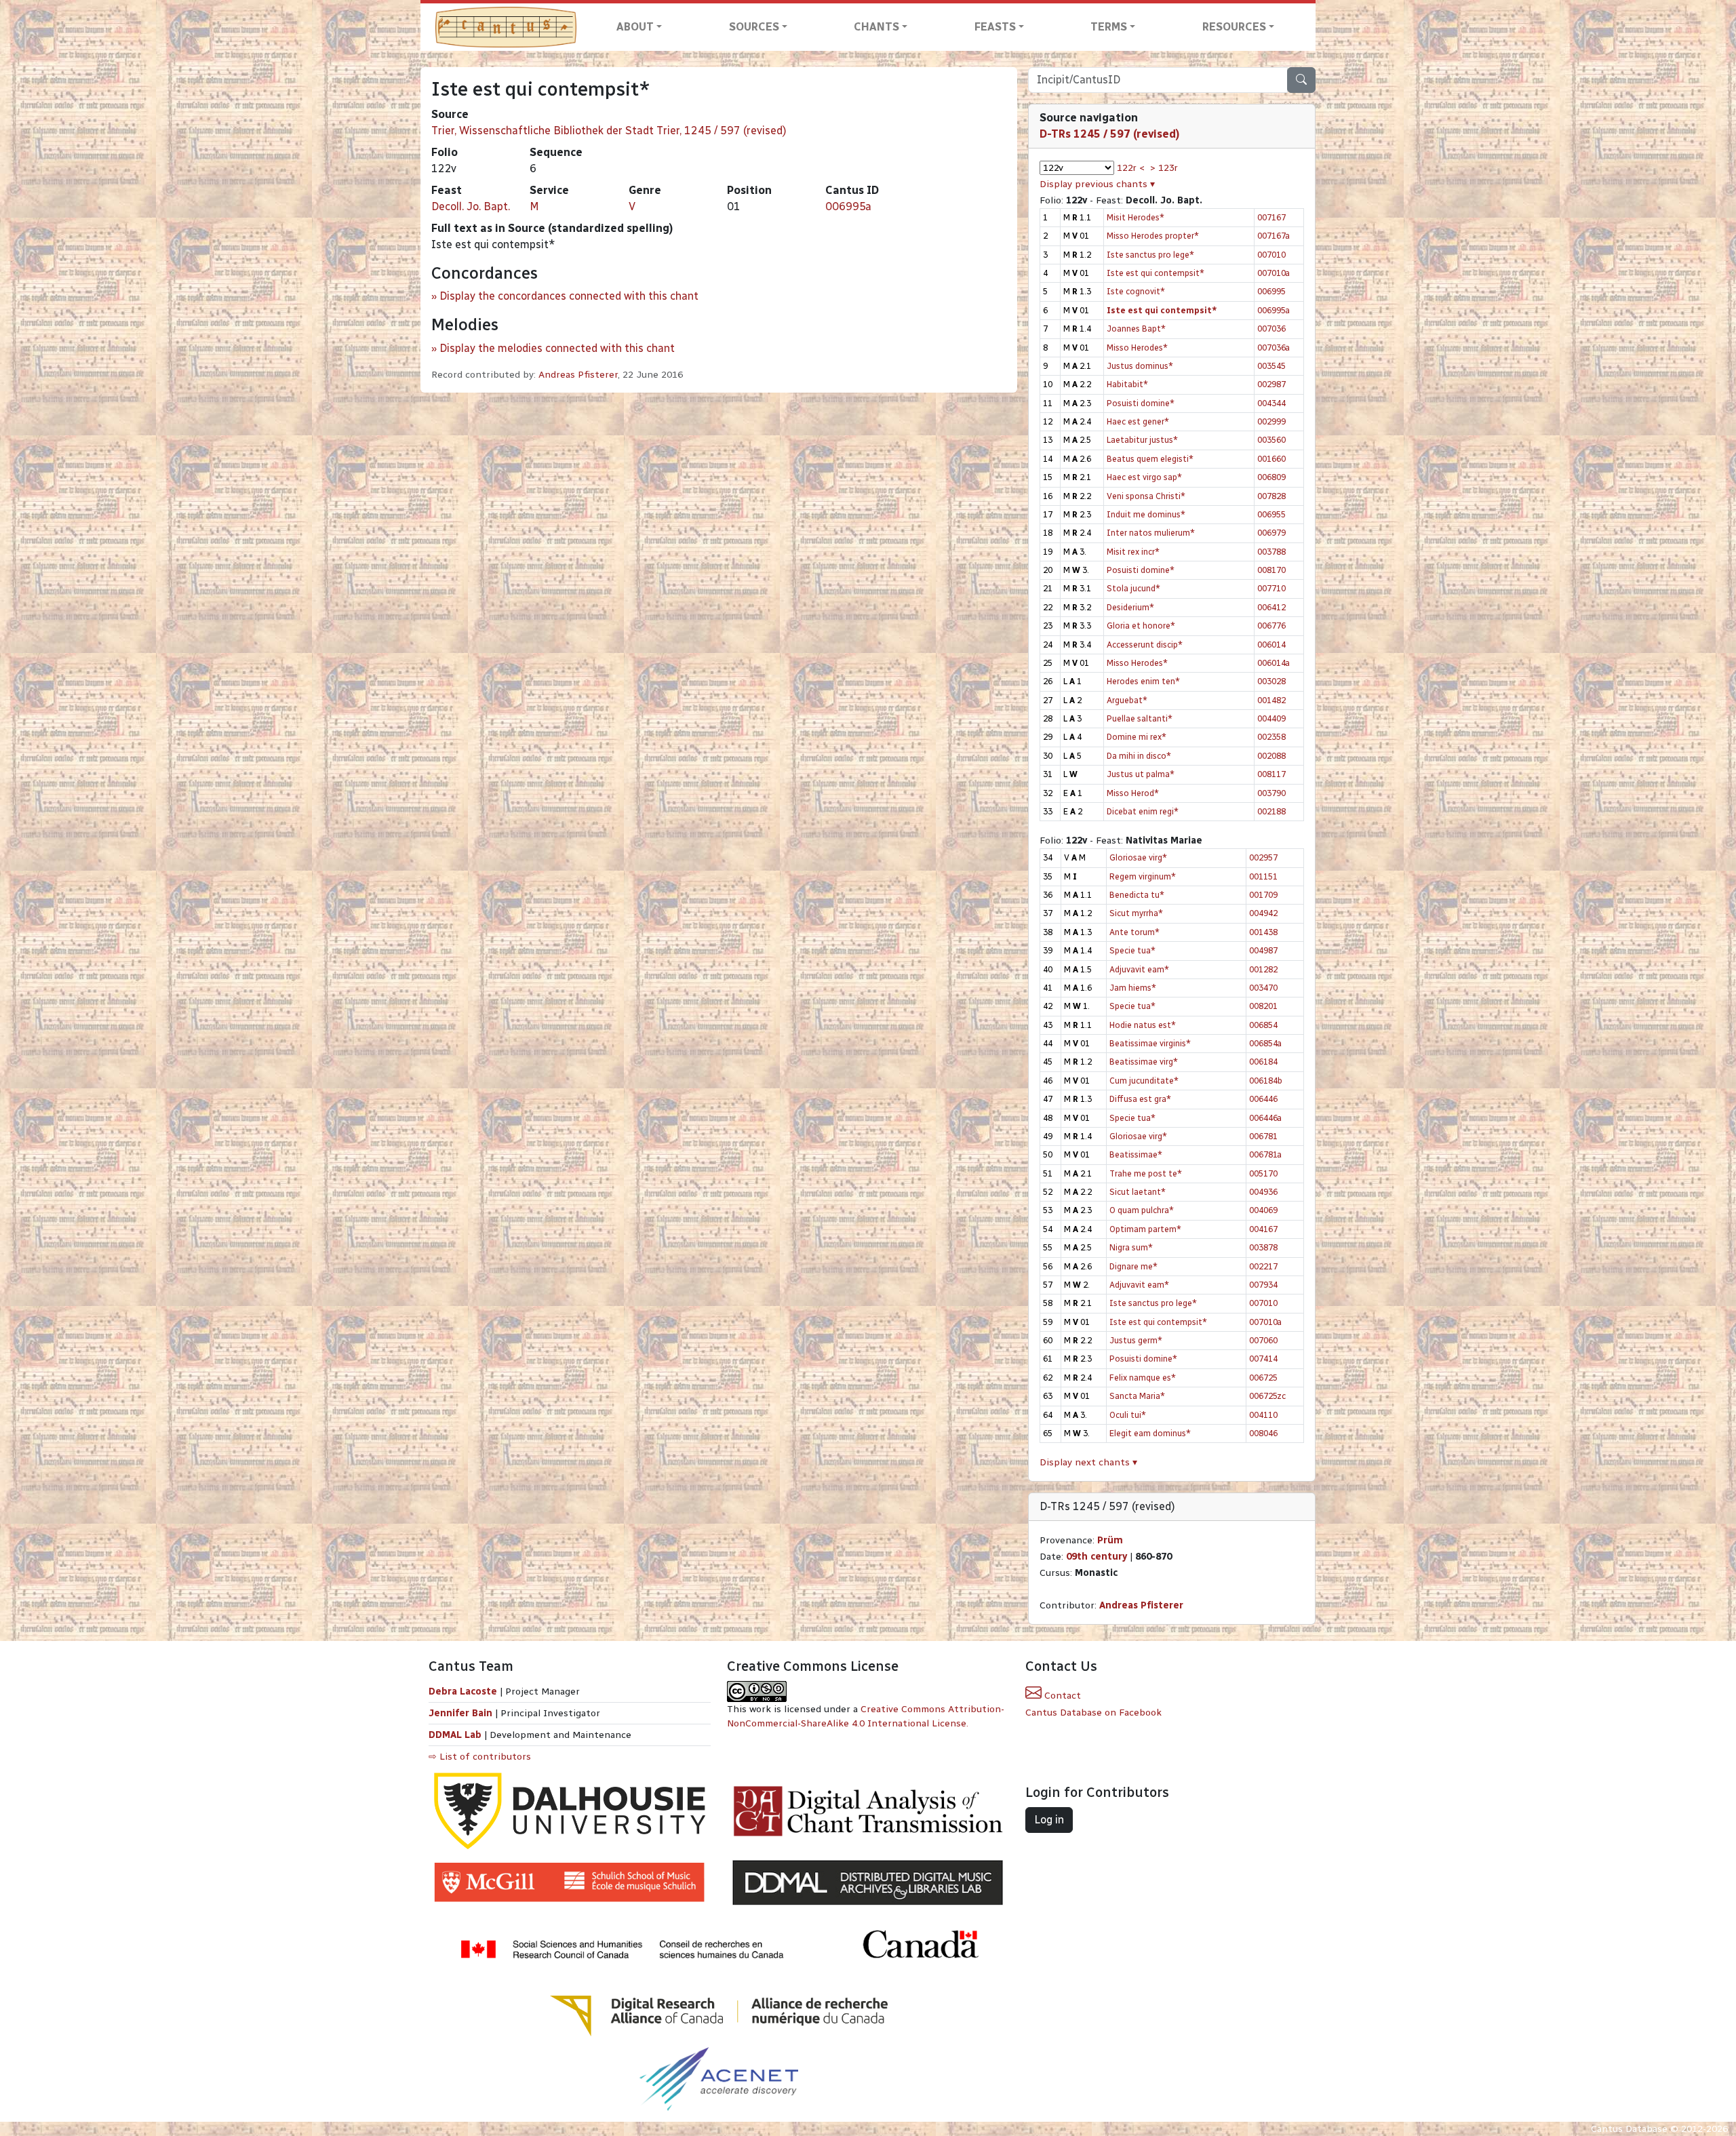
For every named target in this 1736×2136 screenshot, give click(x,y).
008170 (1271, 570)
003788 (1271, 552)
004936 (1263, 1192)
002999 (1271, 421)
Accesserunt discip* (1145, 645)
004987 (1263, 950)
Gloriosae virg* (1138, 857)
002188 (1271, 811)
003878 (1263, 1247)
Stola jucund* (1133, 588)
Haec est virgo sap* (1144, 477)
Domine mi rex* (1137, 737)
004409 (1271, 718)
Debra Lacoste (463, 1692)
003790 (1271, 793)
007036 (1271, 329)
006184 (1263, 1062)
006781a (1265, 1154)
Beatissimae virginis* (1150, 1043)
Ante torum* (1135, 932)
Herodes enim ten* (1143, 681)
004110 (1263, 1415)
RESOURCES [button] (1234, 27)
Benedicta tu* (1137, 895)
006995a (848, 206)
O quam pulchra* (1142, 1210)
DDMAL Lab (455, 1735)
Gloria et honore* (1141, 626)
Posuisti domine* (1141, 403)
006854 (1263, 1025)
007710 (1271, 588)
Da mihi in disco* (1139, 756)
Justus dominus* (1140, 366)
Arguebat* (1127, 700)
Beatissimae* (1136, 1154)
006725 (1263, 1378)
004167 (1263, 1229)
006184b (1266, 1081)
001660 (1271, 459)
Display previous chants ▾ (1097, 184)
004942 (1263, 913)
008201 (1263, 1006)
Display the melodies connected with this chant (557, 348)
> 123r (1164, 168)
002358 (1271, 737)
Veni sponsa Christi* (1146, 496)
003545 (1271, 366)
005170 (1263, 1173)
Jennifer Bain (462, 1713)
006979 (1271, 533)
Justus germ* (1136, 1340)
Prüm (1110, 1540)
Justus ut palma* (1141, 774)
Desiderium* (1130, 607)
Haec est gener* (1138, 421)
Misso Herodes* (1137, 348)
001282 (1263, 969)
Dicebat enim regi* (1143, 811)
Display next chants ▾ (1088, 1462)
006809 (1271, 477)
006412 (1271, 607)
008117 (1271, 774)
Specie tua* (1132, 950)
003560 (1271, 440)
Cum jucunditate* (1144, 1081)
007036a (1274, 348)
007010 (1271, 255)
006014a (1274, 663)
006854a (1265, 1043)
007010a (1274, 273)
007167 (1271, 217)
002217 (1263, 1266)
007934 (1263, 1285)
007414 (1263, 1359)
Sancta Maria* (1137, 1396)
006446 (1263, 1099)
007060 (1263, 1340)
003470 (1263, 988)
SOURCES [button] (754, 27)
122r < (1131, 168)
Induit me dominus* (1146, 514)
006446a (1265, 1118)
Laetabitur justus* (1142, 440)
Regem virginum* (1143, 876)
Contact (1061, 1696)
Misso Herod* (1133, 793)
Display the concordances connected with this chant (569, 296)
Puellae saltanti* (1140, 718)
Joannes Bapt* (1136, 329)
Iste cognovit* (1136, 291)
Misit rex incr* (1133, 552)
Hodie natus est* (1143, 1025)
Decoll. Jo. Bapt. (471, 206)
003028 (1271, 681)
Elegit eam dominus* (1150, 1433)
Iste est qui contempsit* (1156, 273)
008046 (1263, 1433)
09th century (1097, 1557)
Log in (1049, 1820)
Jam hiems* (1133, 988)
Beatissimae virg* (1144, 1062)
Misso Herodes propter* (1153, 236)
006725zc (1267, 1396)
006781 (1263, 1136)
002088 (1271, 756)
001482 (1271, 700)
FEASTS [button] (995, 27)
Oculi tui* (1128, 1415)
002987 (1271, 384)
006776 (1271, 626)
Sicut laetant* (1138, 1192)
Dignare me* (1133, 1266)
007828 (1271, 496)
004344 (1271, 403)
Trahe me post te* (1146, 1173)
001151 (1263, 876)
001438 (1263, 932)
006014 (1271, 645)
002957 (1263, 857)
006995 (1271, 291)
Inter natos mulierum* (1151, 533)
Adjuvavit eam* (1139, 969)
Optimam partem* (1145, 1229)
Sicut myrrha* (1136, 913)
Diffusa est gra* (1140, 1099)
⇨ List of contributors (480, 1757)
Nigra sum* (1131, 1247)
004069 (1263, 1210)
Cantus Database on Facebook (1093, 1713)
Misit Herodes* (1136, 217)
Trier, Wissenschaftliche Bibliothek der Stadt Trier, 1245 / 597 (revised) (609, 131)
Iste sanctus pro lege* (1150, 255)
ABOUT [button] (635, 27)
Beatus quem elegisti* (1150, 459)
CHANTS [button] (876, 27)
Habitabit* (1127, 384)
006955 (1271, 514)
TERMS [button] (1109, 27)
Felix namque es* (1143, 1378)
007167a (1274, 236)
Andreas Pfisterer (578, 375)
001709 (1263, 895)
